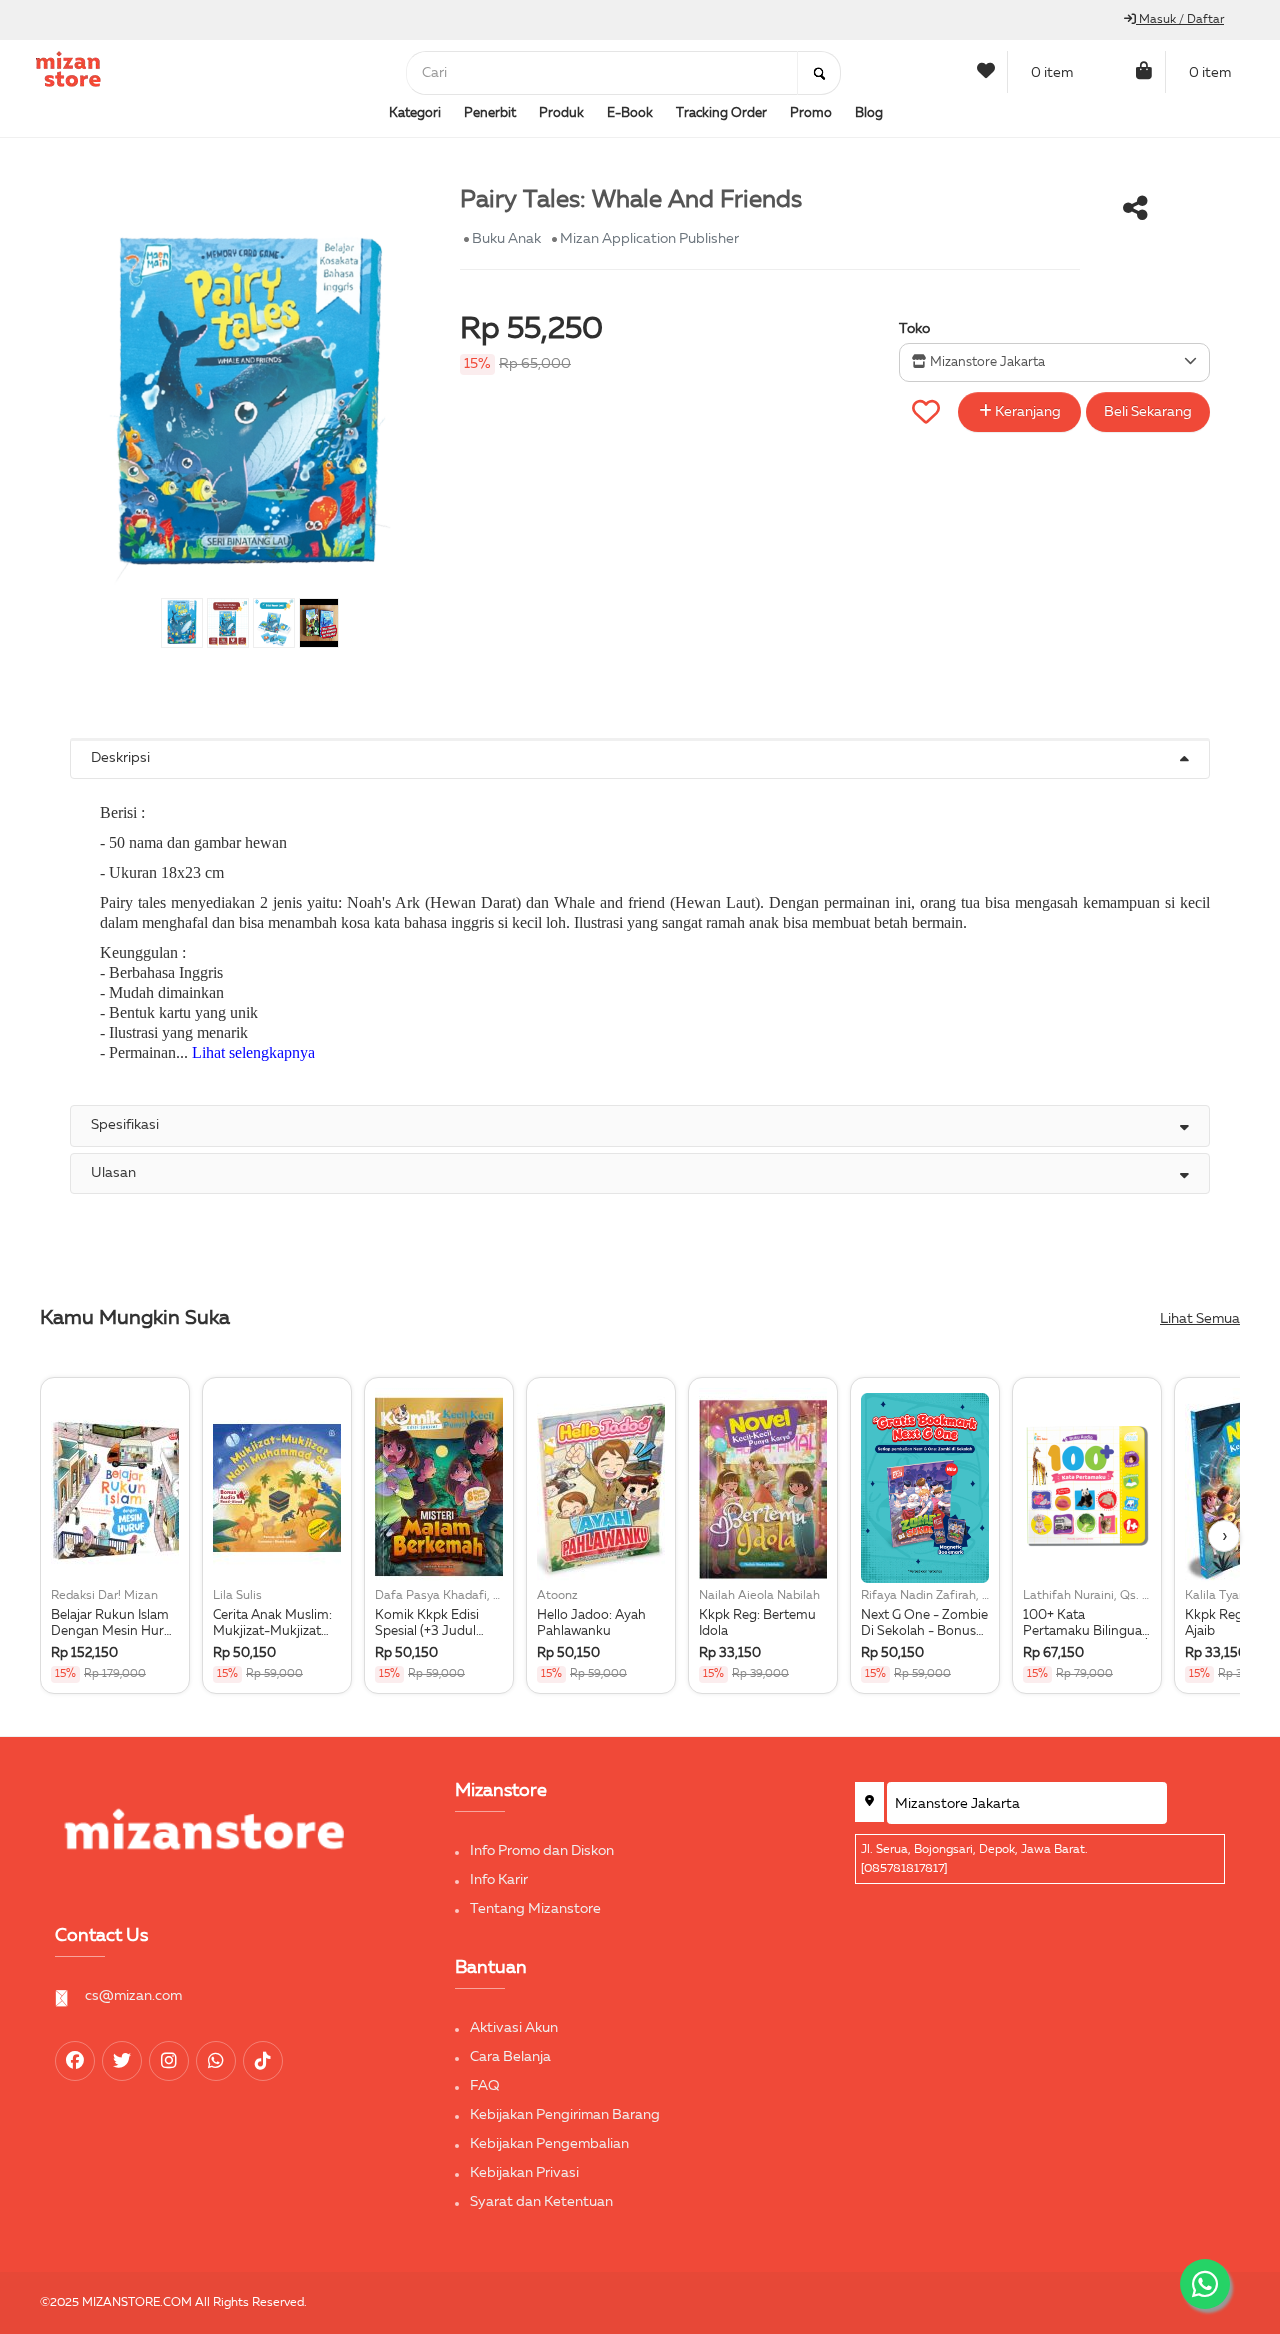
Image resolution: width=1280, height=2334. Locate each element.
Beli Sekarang (1148, 412)
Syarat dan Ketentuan (541, 2202)
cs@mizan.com (133, 1996)
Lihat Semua (1200, 1319)
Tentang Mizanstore (535, 1909)
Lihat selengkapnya (253, 1052)
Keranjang (1026, 412)
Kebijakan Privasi (524, 2173)
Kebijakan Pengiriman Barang (565, 2115)
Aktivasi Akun (514, 2028)
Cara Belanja (510, 2057)
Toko (914, 329)
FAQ (485, 2086)
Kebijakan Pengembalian (549, 2144)
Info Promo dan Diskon (542, 1851)
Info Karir (499, 1880)
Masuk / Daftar (1180, 20)
